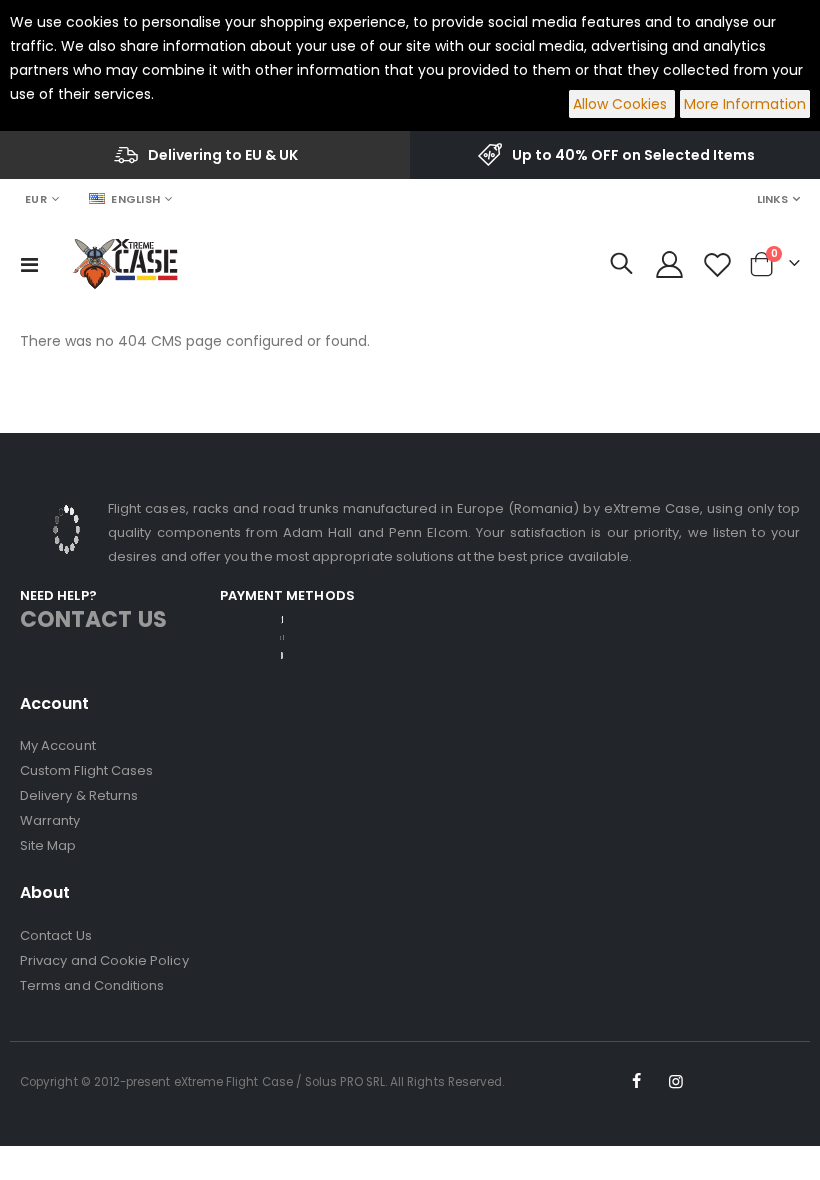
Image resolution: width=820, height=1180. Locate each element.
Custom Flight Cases (86, 770)
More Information (745, 104)
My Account (58, 745)
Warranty (50, 820)
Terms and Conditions (92, 985)
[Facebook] (637, 1082)
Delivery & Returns (79, 795)
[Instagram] (676, 1082)
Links (772, 199)
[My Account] (669, 264)
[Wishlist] (718, 264)
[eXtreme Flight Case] (125, 264)
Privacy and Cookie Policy (104, 960)
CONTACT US (93, 619)
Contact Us (56, 935)
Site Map (48, 845)
